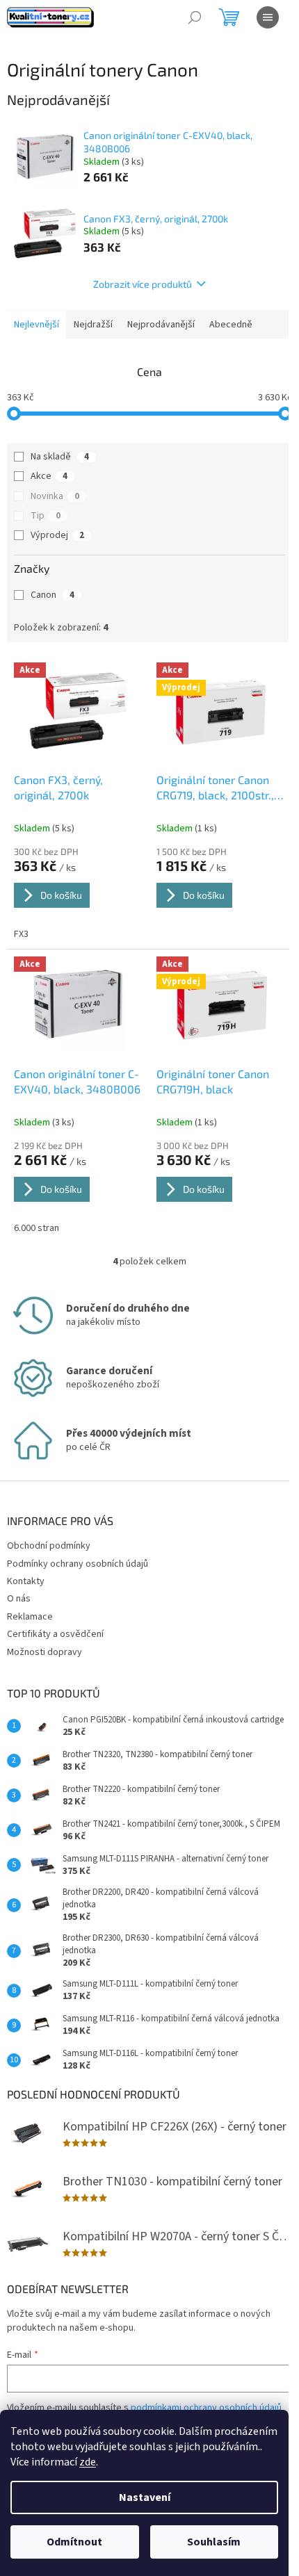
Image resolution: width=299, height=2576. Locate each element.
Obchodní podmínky (49, 1546)
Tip (46, 516)
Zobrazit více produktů (143, 284)
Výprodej (57, 535)
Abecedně (231, 325)
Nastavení (145, 2497)
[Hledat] (195, 17)
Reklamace (30, 1617)
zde (88, 2462)
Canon (52, 595)
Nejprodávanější (161, 325)
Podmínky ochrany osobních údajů (78, 1564)
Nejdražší (93, 325)
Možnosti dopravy (45, 1652)
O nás (19, 1599)
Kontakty (26, 1581)
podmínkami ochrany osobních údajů (206, 2408)
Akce (49, 476)
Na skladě (60, 457)
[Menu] (268, 17)
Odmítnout (74, 2542)
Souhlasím (214, 2542)
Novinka (55, 496)
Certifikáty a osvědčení (55, 1634)
